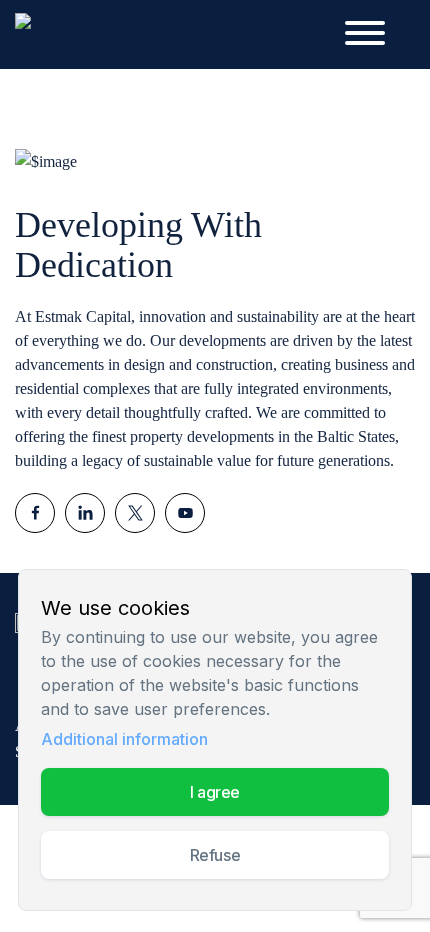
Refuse (215, 855)
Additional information (124, 739)
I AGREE (215, 792)
